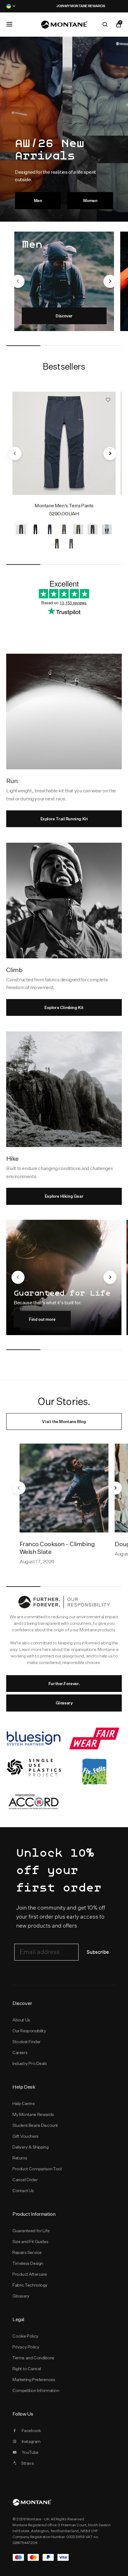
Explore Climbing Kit (64, 1007)
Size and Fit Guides (30, 2242)
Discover (64, 316)
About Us (21, 2020)
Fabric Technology (30, 2285)
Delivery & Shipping (30, 2147)
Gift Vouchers (25, 2136)
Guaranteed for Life (31, 2231)
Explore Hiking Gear (64, 1196)
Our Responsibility (29, 2031)
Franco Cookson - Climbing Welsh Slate (57, 1548)
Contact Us (23, 2191)
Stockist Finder (27, 2042)
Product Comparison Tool (37, 2169)
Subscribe (98, 1952)
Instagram (31, 2441)
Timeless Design (28, 2263)
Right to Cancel (27, 2369)
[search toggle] (105, 25)
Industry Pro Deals (30, 2063)
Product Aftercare (30, 2274)
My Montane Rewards (33, 2114)
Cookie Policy (25, 2336)
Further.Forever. (64, 1684)
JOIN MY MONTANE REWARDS (64, 6)
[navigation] (18, 281)
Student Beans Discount (35, 2125)
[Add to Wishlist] (108, 399)
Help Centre (24, 2104)
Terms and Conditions (33, 2358)
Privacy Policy (26, 2347)
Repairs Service (27, 2252)
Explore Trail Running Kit (64, 819)
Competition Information (36, 2390)
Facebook (31, 2431)
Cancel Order (25, 2180)
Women (90, 200)
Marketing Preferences (34, 2380)
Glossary (64, 1703)
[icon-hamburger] (9, 24)
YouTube (30, 2452)
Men (38, 200)
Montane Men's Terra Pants (64, 506)
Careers (20, 2053)
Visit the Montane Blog (64, 1422)
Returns (20, 2158)
